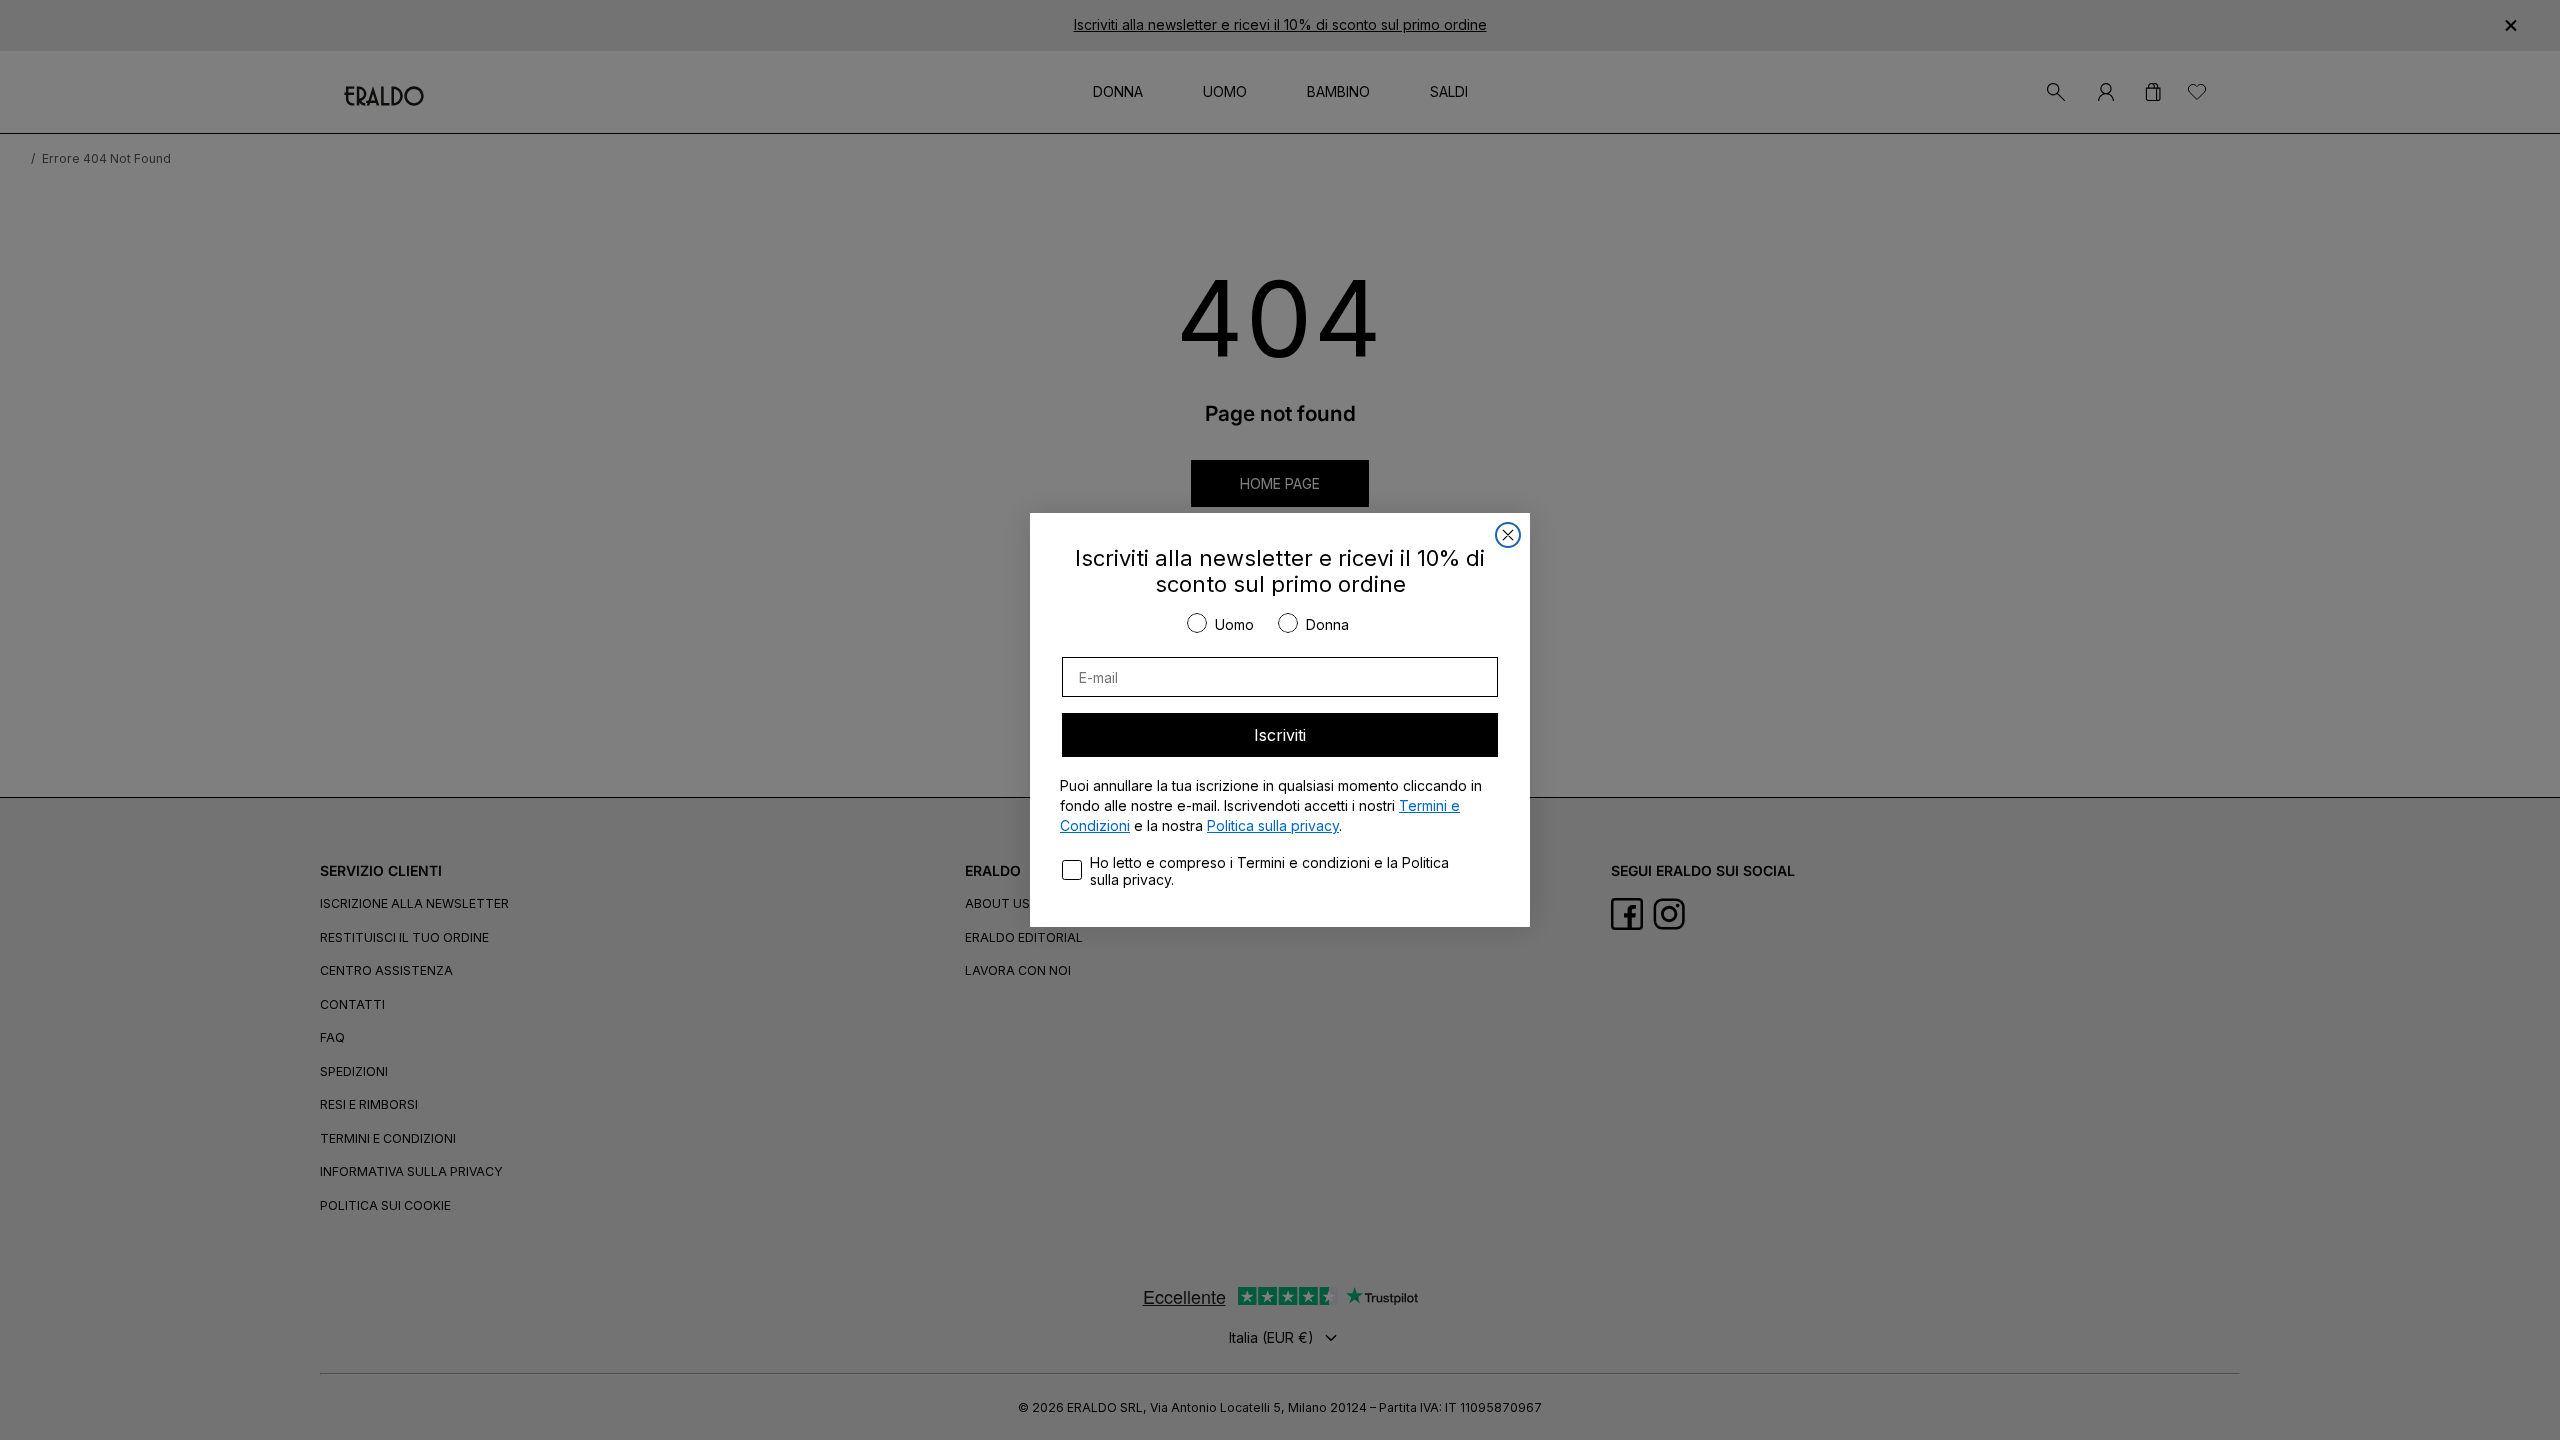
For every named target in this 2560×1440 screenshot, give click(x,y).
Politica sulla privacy (1273, 825)
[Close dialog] (1508, 535)
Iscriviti (1280, 735)
